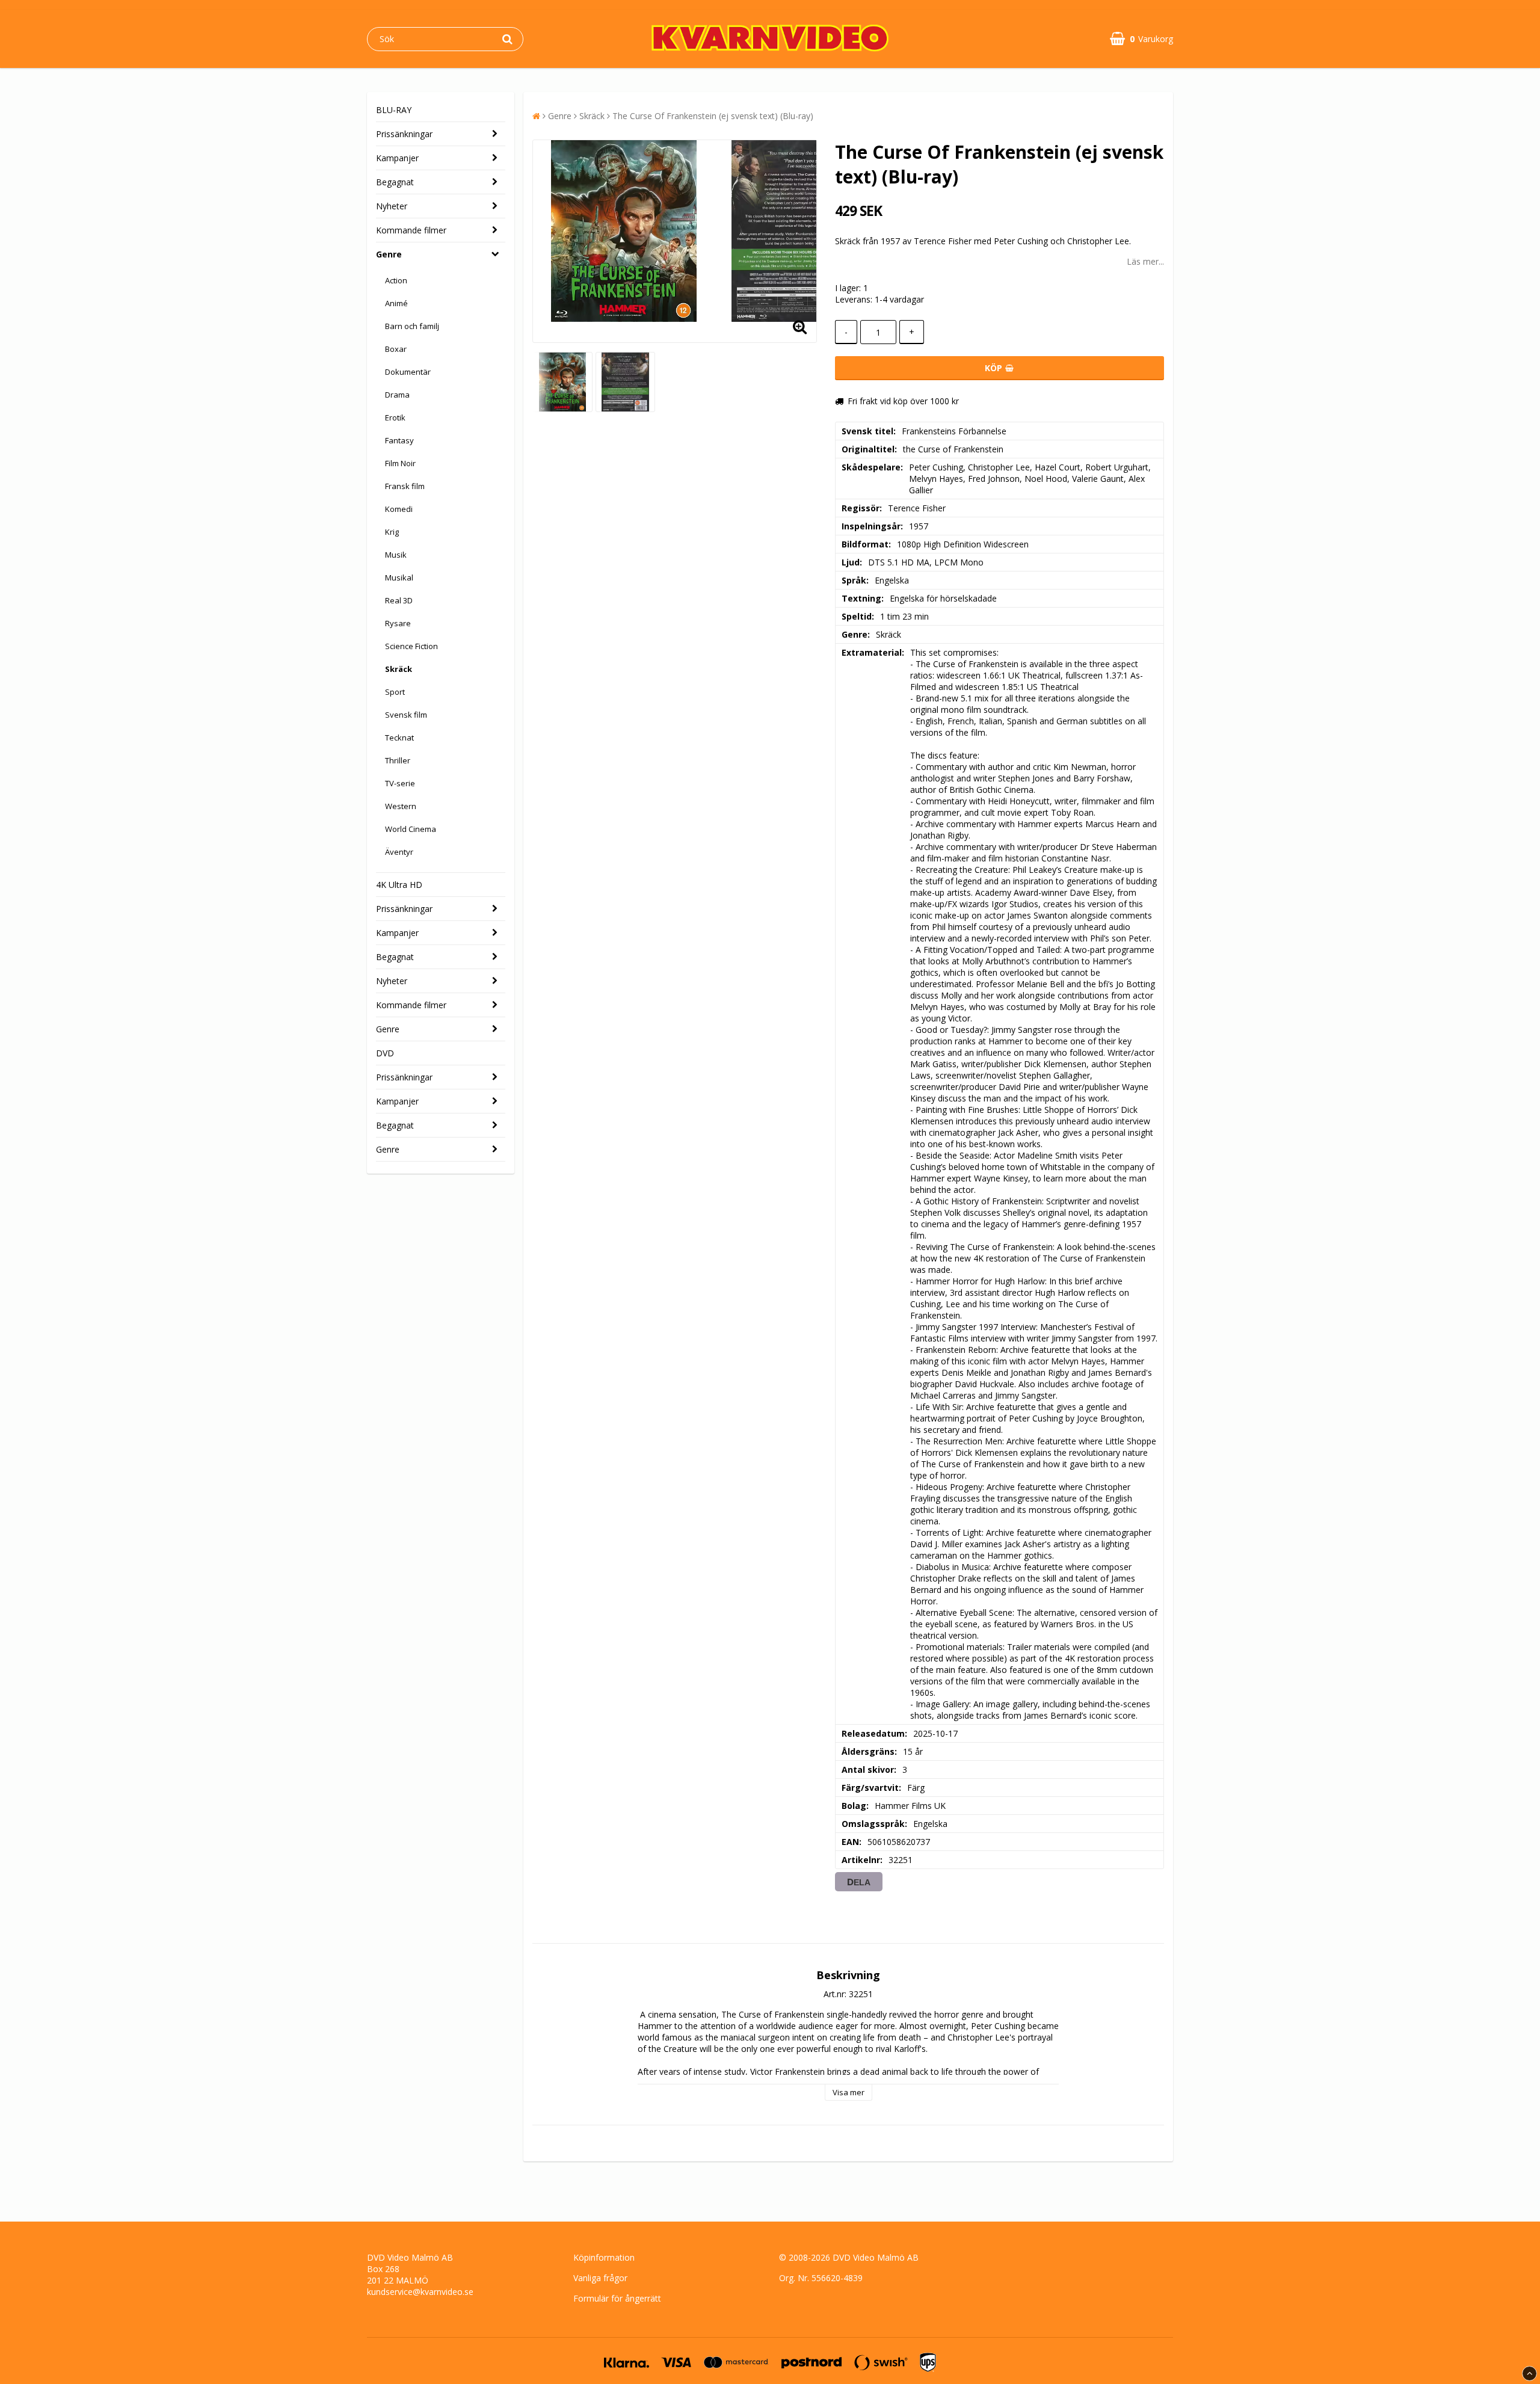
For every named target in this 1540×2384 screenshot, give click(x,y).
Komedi (399, 509)
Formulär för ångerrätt (617, 2298)
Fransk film (405, 486)
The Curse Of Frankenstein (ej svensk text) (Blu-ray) (713, 116)
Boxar (396, 349)
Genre (389, 254)
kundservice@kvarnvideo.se (420, 2292)
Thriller (398, 760)
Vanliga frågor (600, 2278)
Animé (396, 303)
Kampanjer (397, 158)
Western (401, 806)
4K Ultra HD (399, 885)
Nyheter (392, 206)
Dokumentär (408, 372)
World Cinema (411, 829)
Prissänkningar (404, 134)
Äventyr (399, 852)
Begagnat (395, 182)
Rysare (398, 623)
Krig (392, 532)
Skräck (399, 669)
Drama (397, 395)
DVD (385, 1053)
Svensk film (406, 715)
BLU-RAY (394, 110)
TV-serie (400, 783)
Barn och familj (412, 326)
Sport (395, 692)
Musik (396, 555)
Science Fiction (411, 646)
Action (396, 280)
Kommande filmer (411, 230)
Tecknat (399, 738)
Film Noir (400, 463)
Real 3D (399, 600)
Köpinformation (604, 2257)
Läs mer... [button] (1145, 261)
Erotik (395, 417)
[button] (1141, 39)
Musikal (399, 578)
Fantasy (399, 440)
